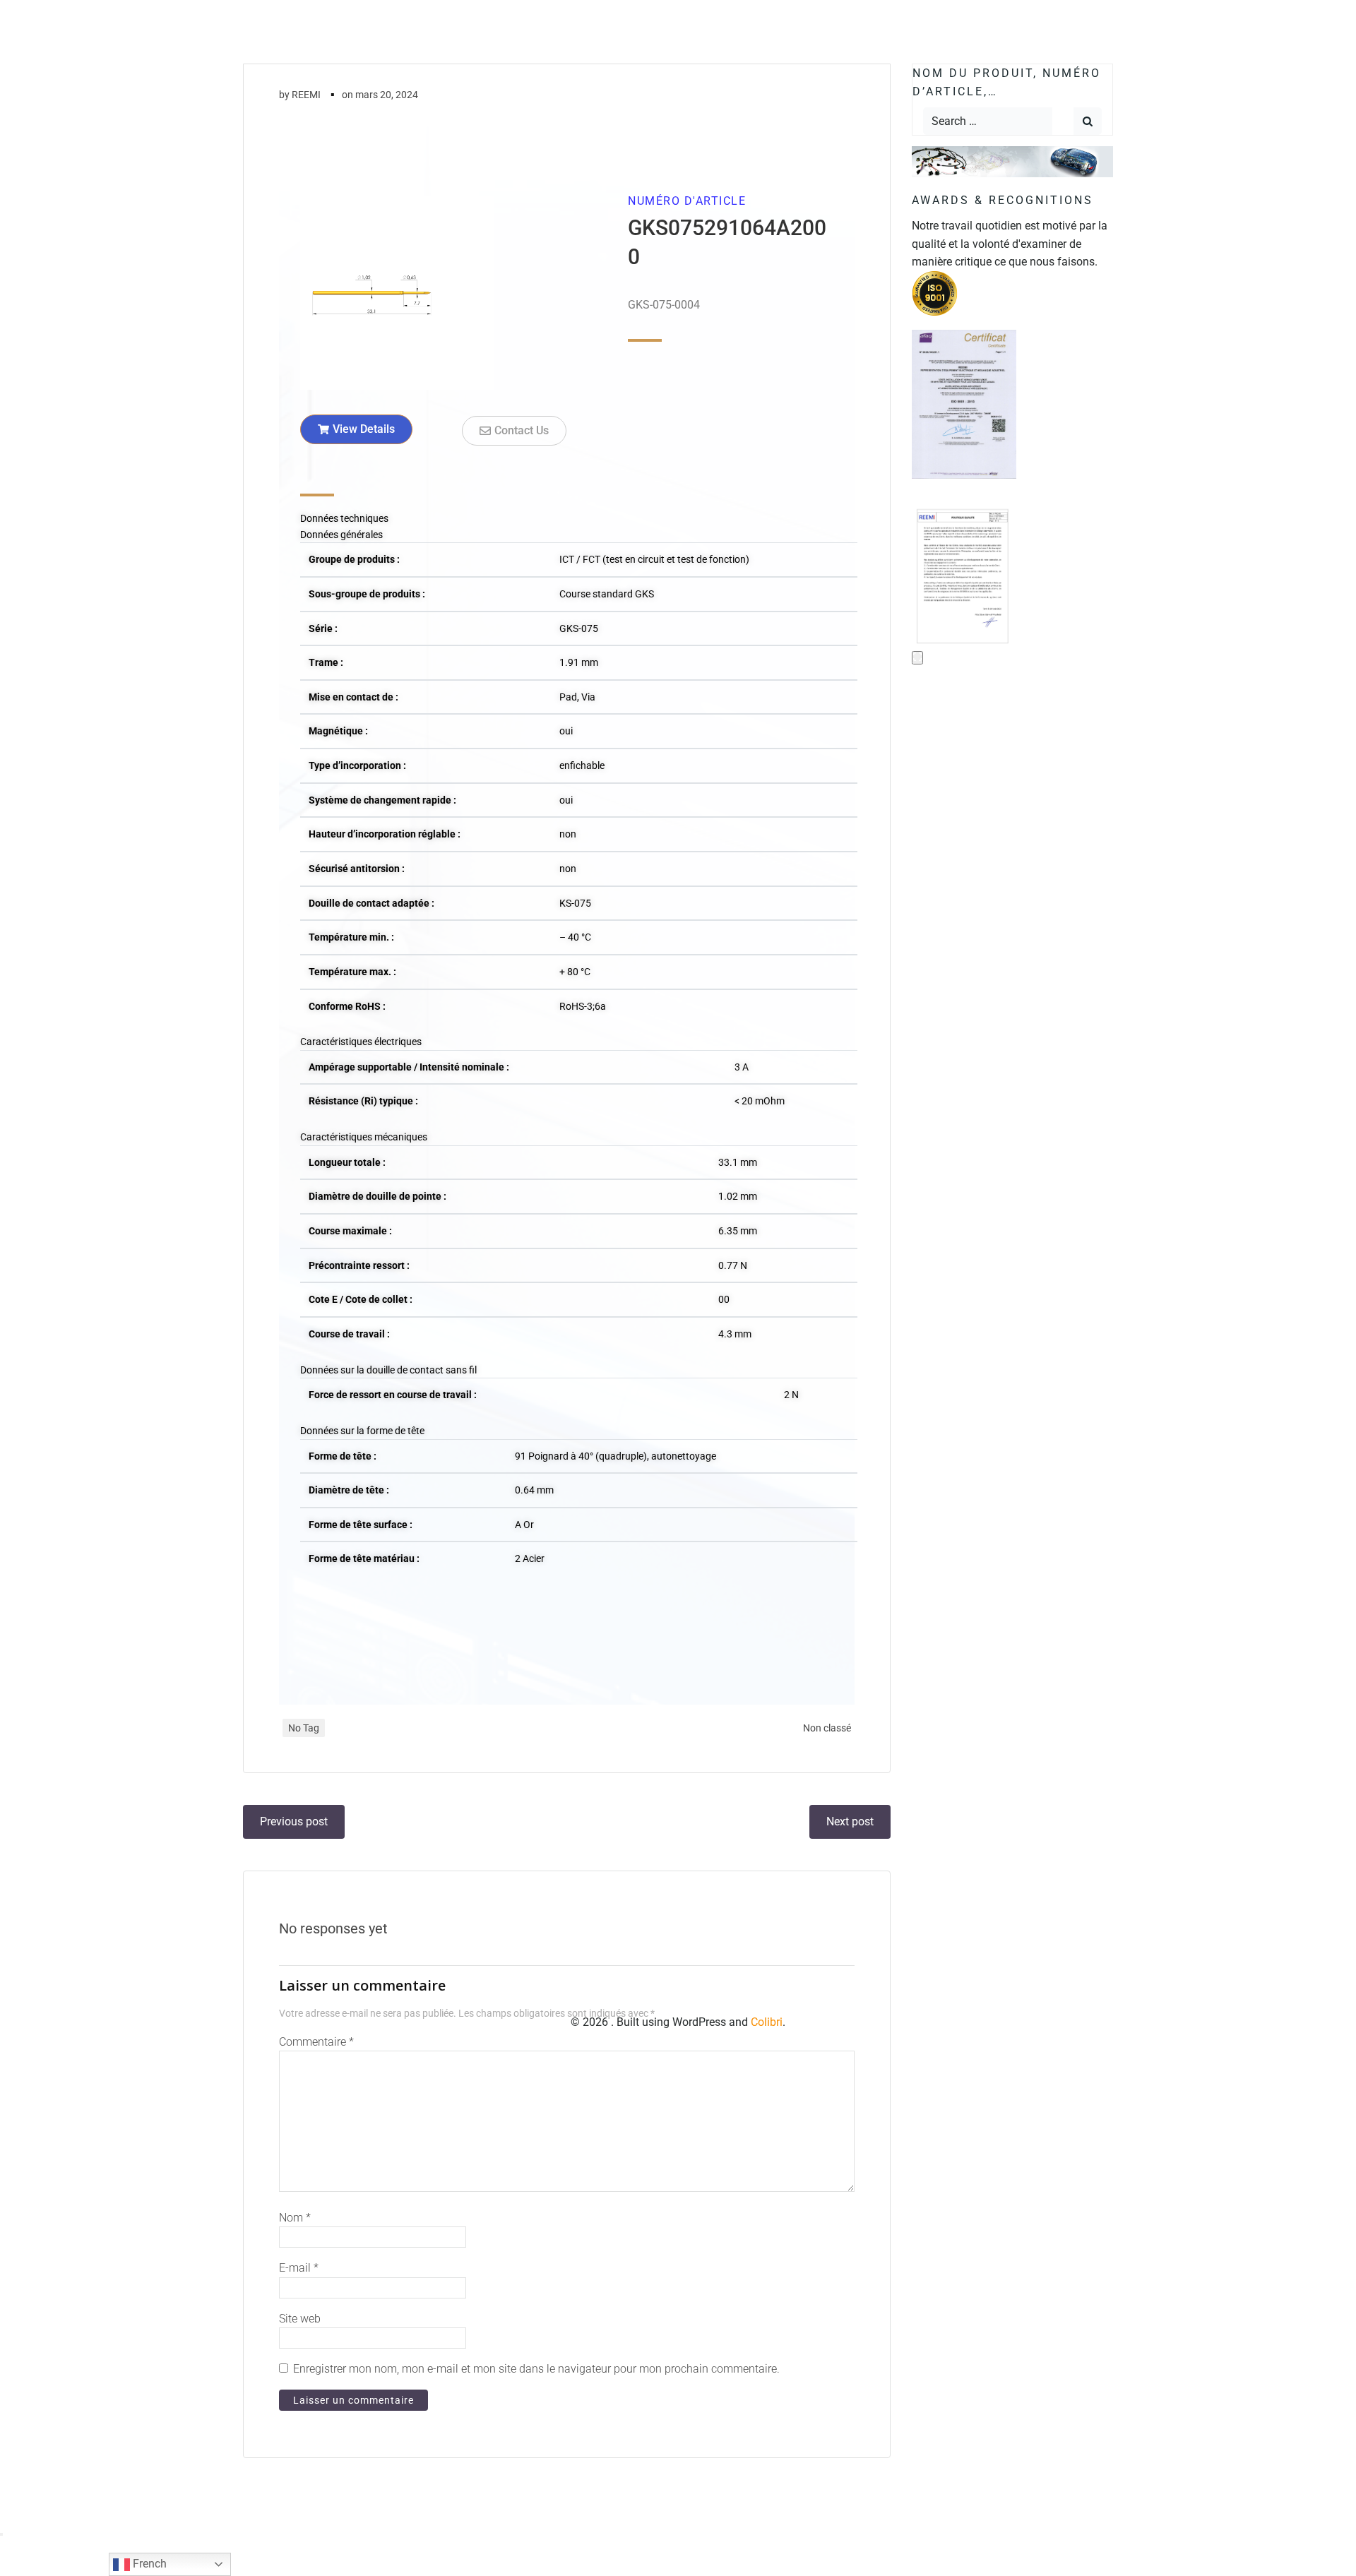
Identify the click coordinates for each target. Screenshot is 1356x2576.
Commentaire (316, 2042)
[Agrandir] (917, 658)
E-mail (299, 2268)
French (148, 2564)
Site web (300, 2319)
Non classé (827, 1728)
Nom (295, 2218)
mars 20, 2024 (387, 95)
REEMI (306, 95)
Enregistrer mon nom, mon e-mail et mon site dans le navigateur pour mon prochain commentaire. (536, 2369)
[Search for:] (988, 121)
